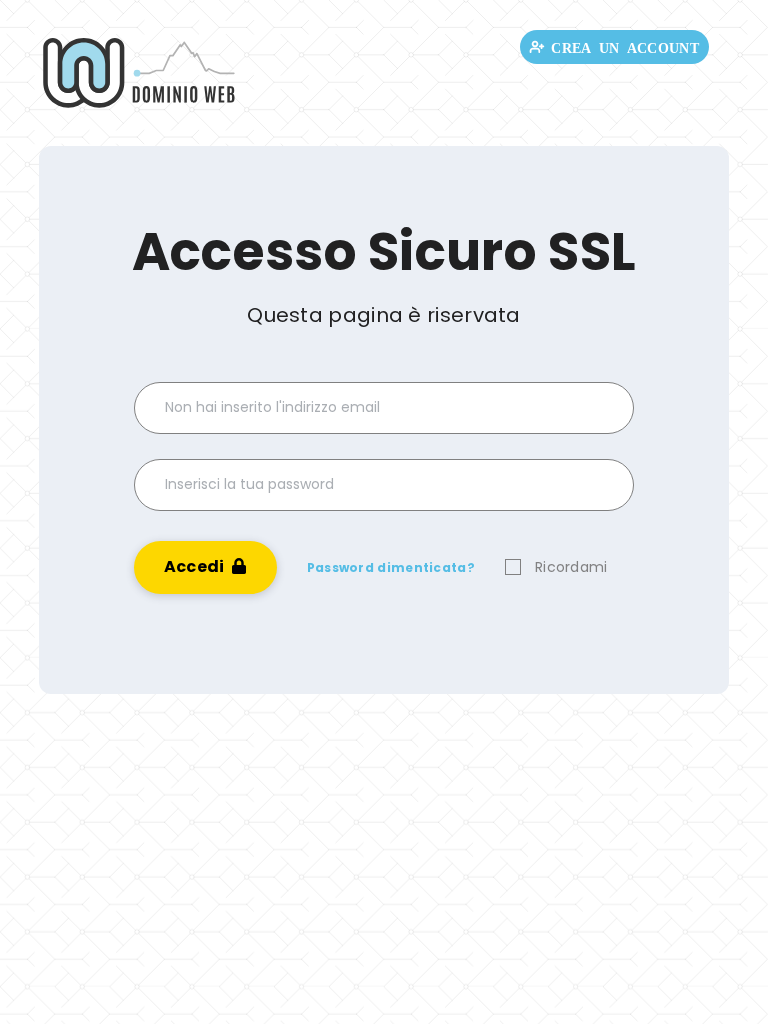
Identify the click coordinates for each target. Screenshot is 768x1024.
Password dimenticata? (391, 567)
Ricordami (571, 567)
